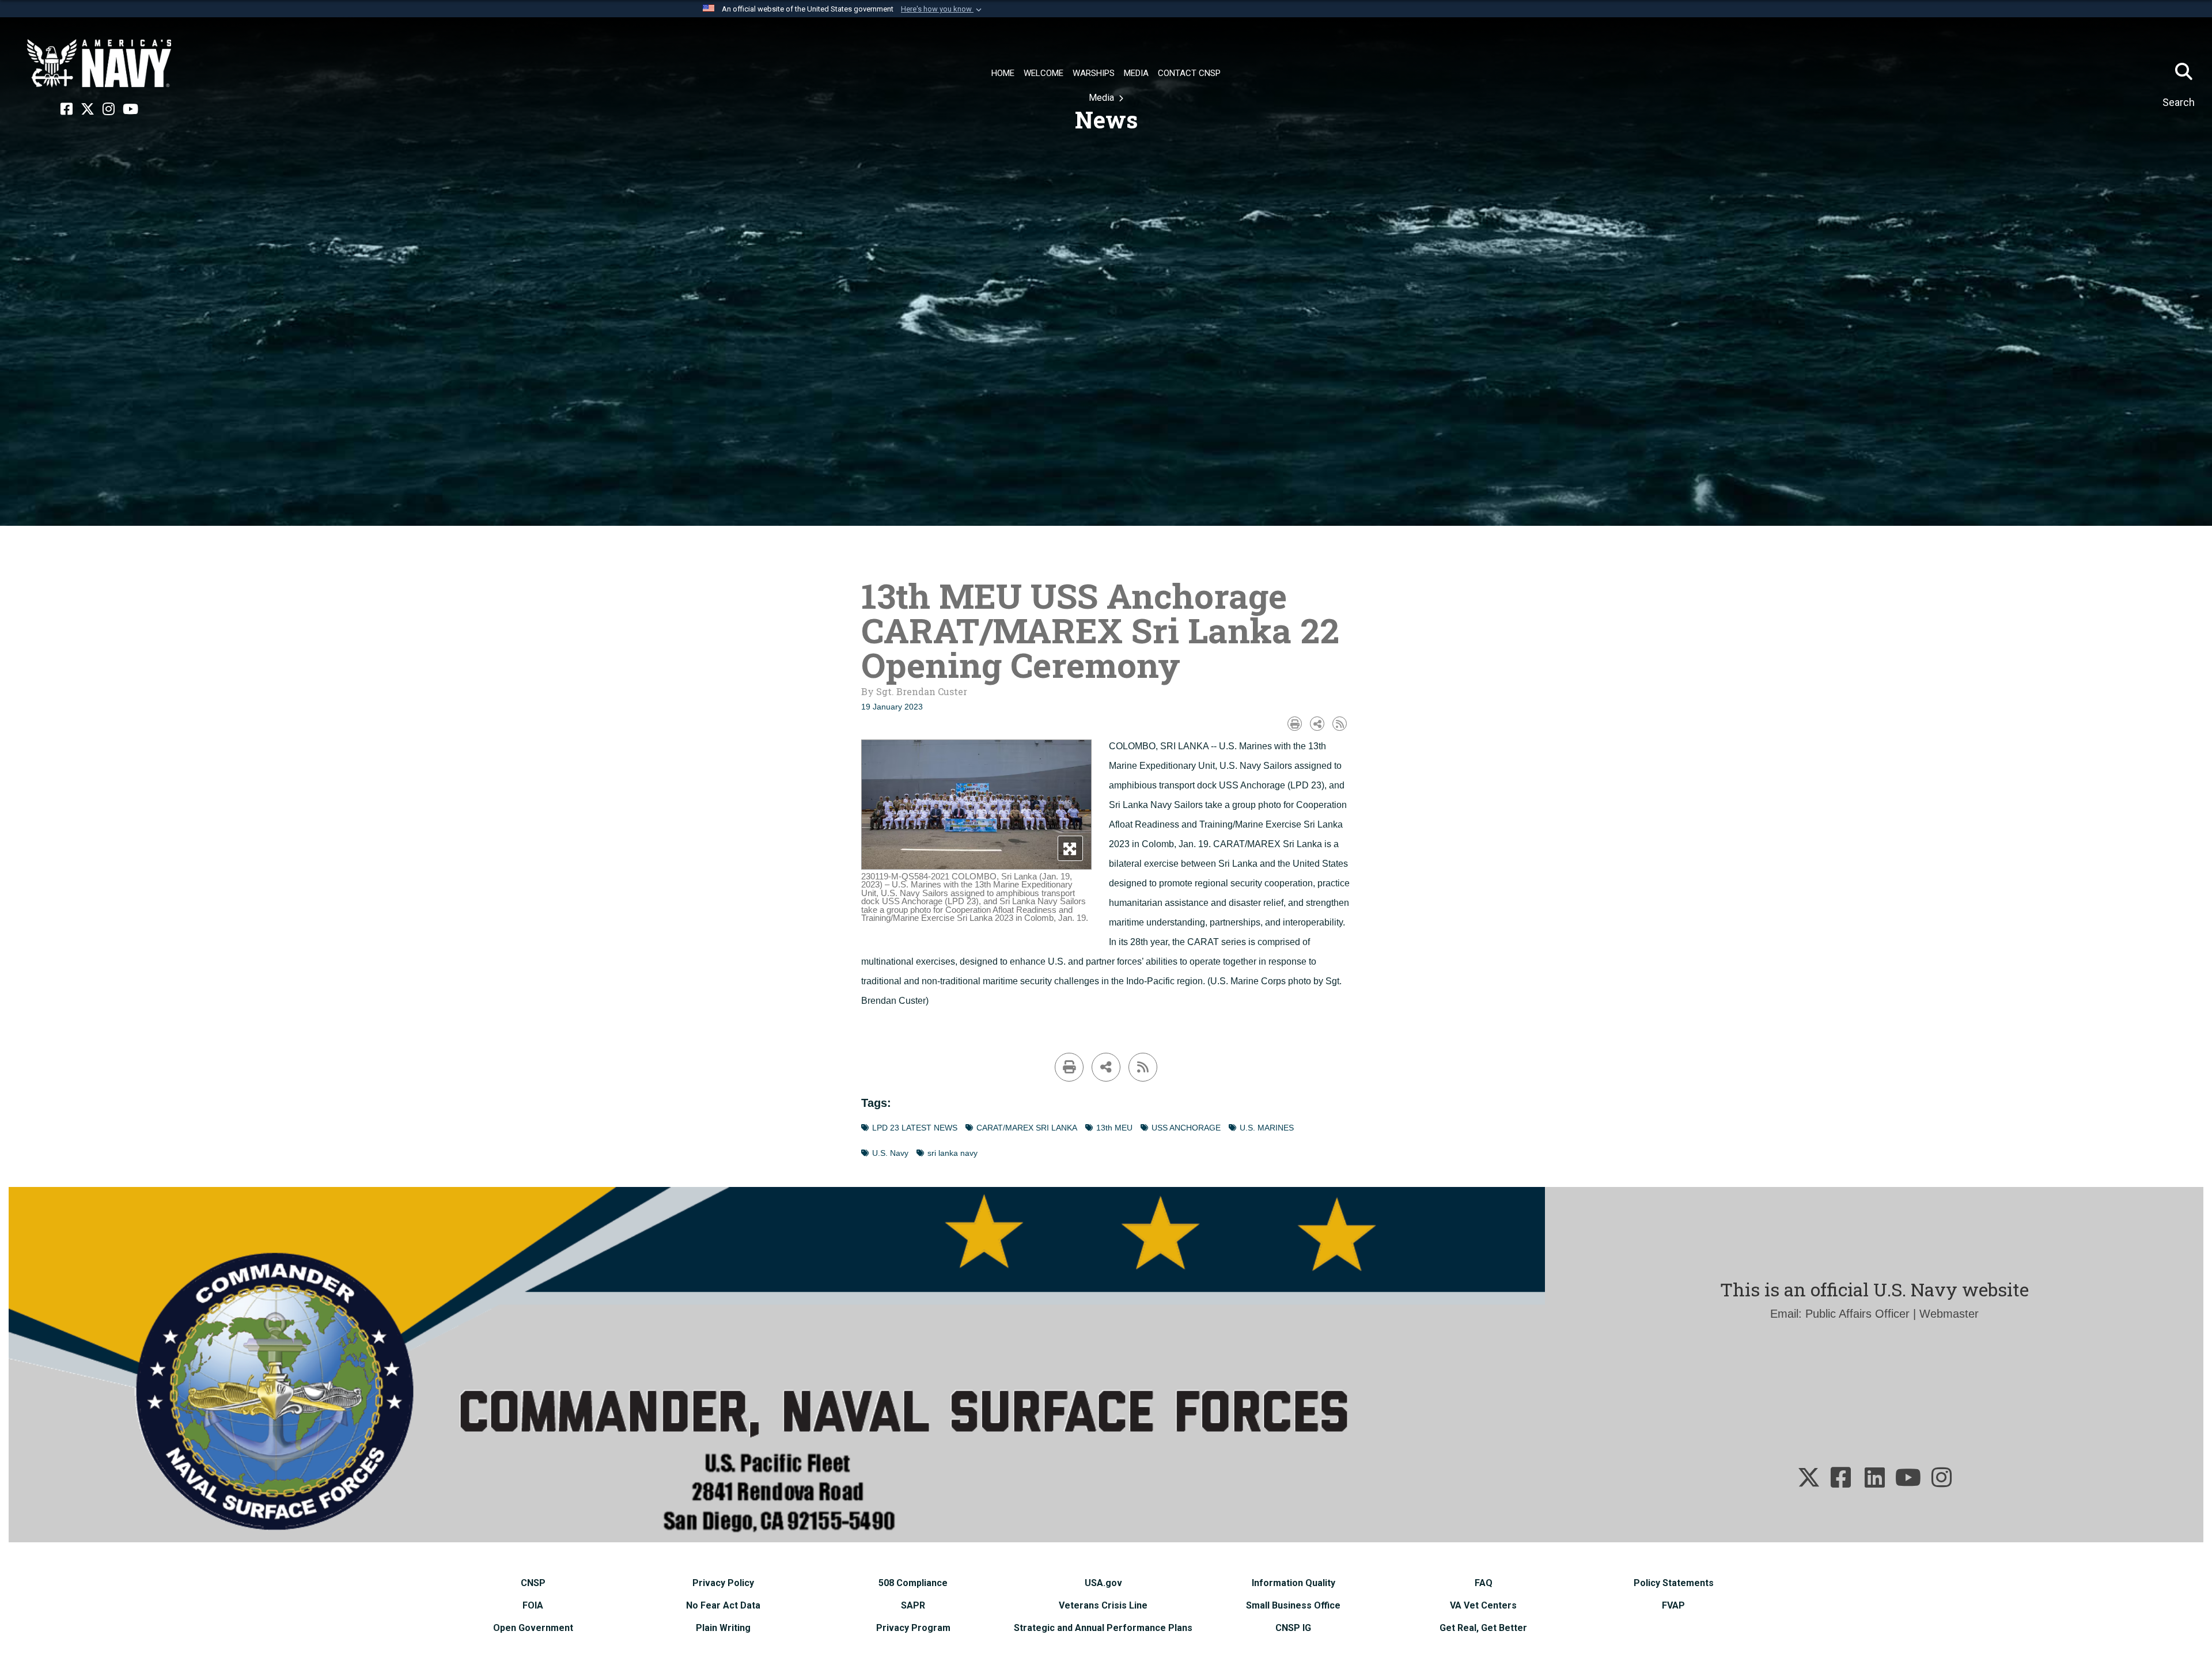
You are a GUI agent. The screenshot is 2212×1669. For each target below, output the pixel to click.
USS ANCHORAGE (1186, 1128)
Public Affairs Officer (1857, 1314)
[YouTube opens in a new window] (130, 109)
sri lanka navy (952, 1153)
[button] (942, 9)
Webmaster (1949, 1314)
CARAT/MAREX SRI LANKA (1027, 1128)
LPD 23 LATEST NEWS (915, 1128)
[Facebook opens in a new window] (67, 109)
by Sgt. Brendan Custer (914, 691)
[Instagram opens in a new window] (109, 109)
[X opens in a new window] (88, 109)
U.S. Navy (890, 1153)
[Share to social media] (1317, 724)
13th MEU (1114, 1128)
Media (1103, 98)
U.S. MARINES (1267, 1128)
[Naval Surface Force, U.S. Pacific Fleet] (99, 63)
